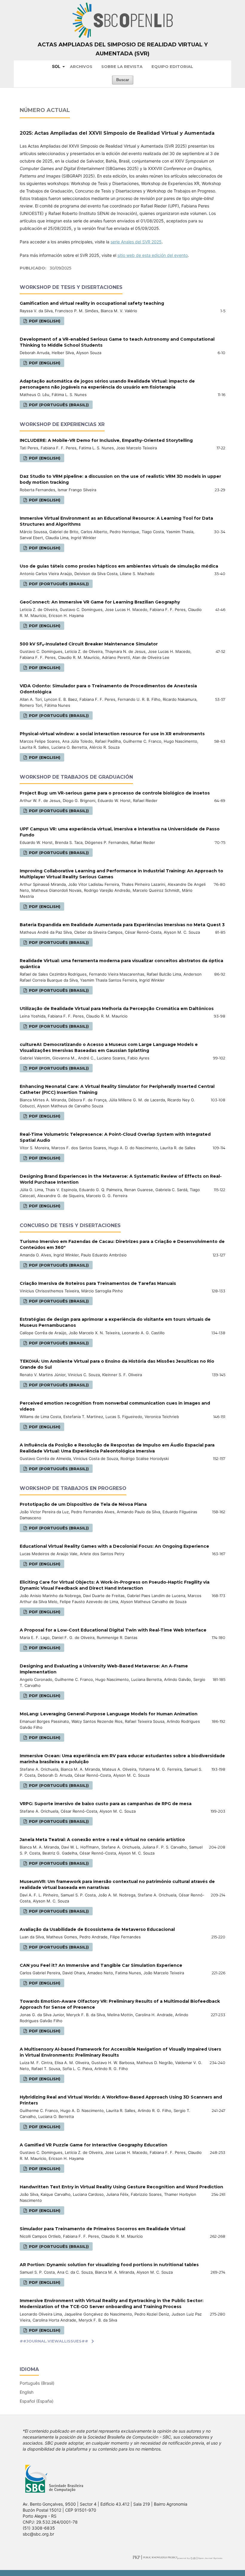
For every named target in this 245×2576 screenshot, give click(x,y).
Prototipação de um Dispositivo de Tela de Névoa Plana (83, 1504)
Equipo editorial (172, 66)
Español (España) (37, 2401)
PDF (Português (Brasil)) (58, 405)
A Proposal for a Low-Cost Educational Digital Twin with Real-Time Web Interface (113, 1630)
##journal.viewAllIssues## (54, 2341)
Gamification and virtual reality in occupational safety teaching (92, 303)
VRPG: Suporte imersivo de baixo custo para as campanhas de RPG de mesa (106, 1804)
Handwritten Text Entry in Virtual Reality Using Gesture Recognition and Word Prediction (121, 2187)
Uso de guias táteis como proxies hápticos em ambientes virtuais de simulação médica (119, 566)
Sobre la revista (122, 66)
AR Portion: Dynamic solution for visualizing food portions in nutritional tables (109, 2265)
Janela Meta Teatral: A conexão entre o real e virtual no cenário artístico (102, 1840)
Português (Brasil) (37, 2383)
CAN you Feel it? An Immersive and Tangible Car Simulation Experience (101, 1965)
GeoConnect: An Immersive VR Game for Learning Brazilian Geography (100, 602)
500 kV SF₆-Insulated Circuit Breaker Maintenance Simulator (89, 644)
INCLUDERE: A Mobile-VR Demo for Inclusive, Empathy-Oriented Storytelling (106, 440)
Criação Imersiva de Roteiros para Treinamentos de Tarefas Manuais (98, 1283)
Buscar (123, 80)
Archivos (81, 66)
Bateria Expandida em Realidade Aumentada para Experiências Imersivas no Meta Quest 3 (122, 925)
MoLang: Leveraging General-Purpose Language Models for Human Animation (109, 1714)
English (27, 2392)
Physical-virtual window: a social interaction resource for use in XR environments (112, 734)
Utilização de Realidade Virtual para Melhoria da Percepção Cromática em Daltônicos (117, 1009)
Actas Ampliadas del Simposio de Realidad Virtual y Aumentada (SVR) (123, 49)
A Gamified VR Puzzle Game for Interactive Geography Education (94, 2145)
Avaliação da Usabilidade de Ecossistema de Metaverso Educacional (97, 1929)
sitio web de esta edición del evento (153, 255)
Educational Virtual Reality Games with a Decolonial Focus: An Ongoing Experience (114, 1546)
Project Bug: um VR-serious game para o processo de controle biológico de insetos (115, 793)
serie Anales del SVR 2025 (136, 242)
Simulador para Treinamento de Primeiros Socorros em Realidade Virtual (102, 2229)
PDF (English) (44, 321)
